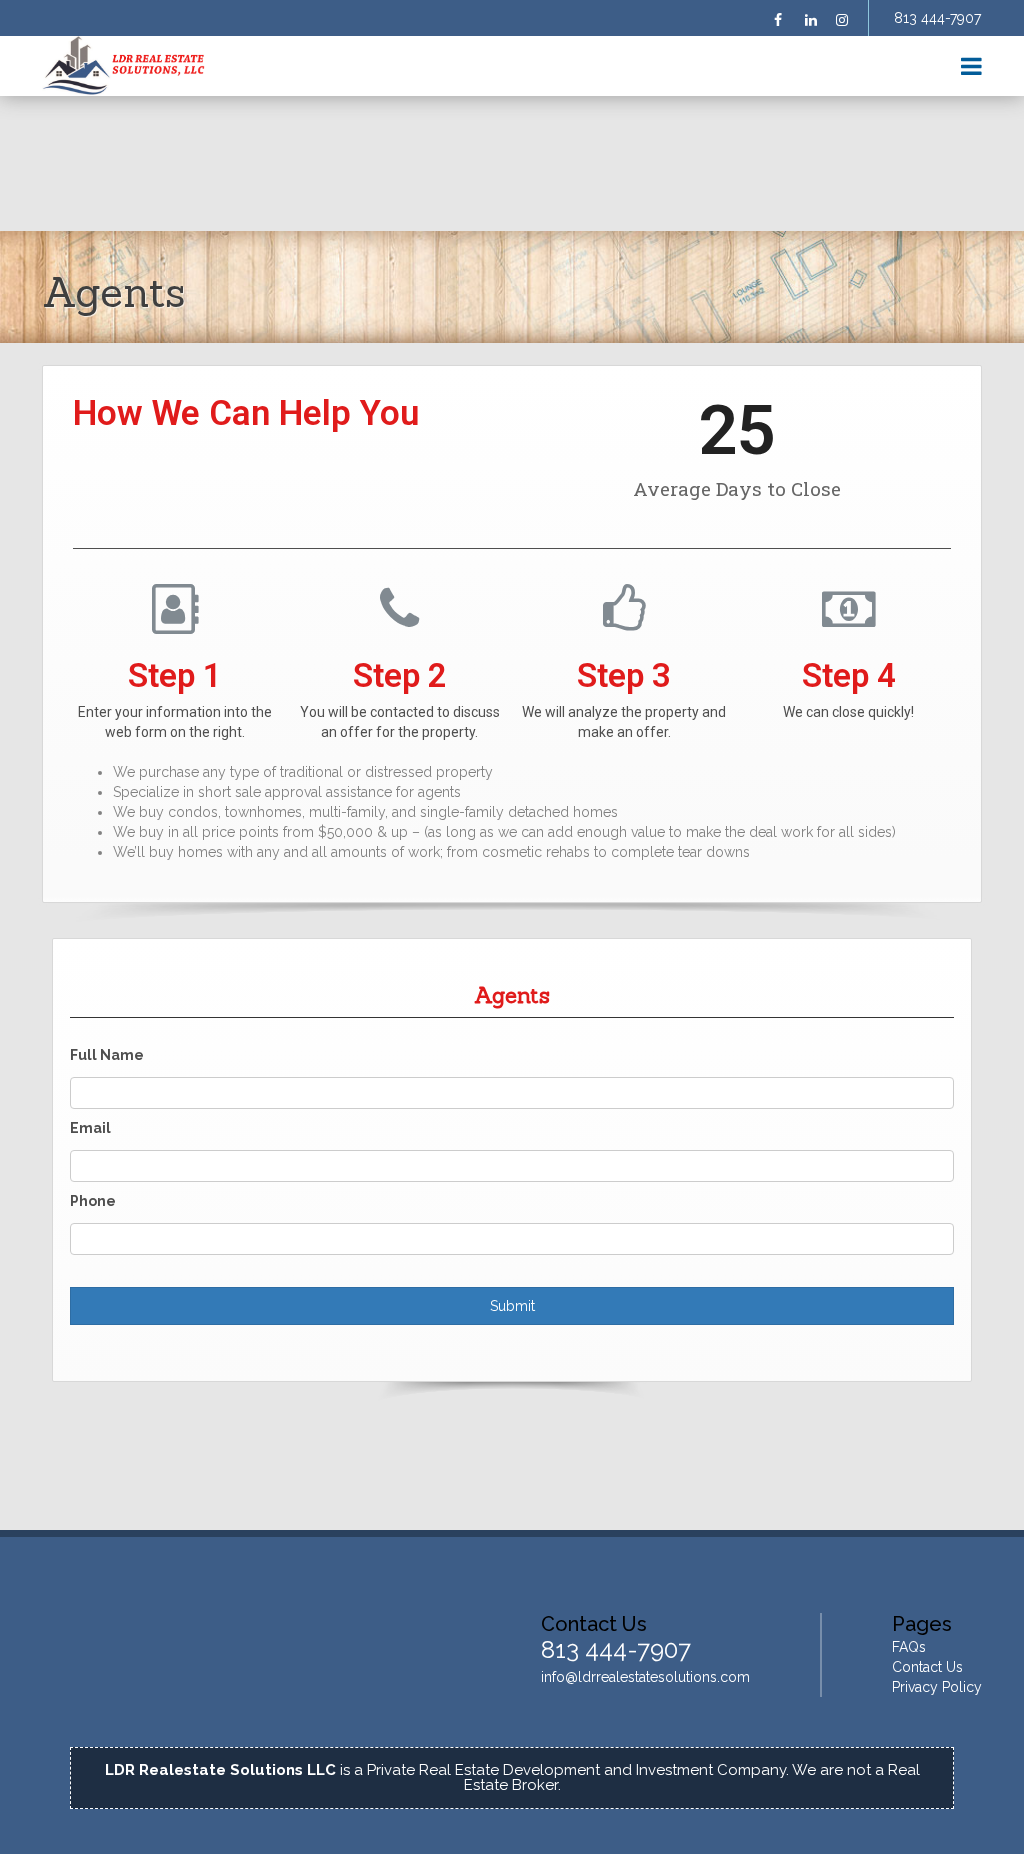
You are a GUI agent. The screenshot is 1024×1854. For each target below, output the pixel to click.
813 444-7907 (937, 18)
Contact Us (927, 1667)
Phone (93, 1201)
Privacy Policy (937, 1687)
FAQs (909, 1647)
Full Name (107, 1055)
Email (90, 1128)
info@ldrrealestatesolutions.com (645, 1677)
